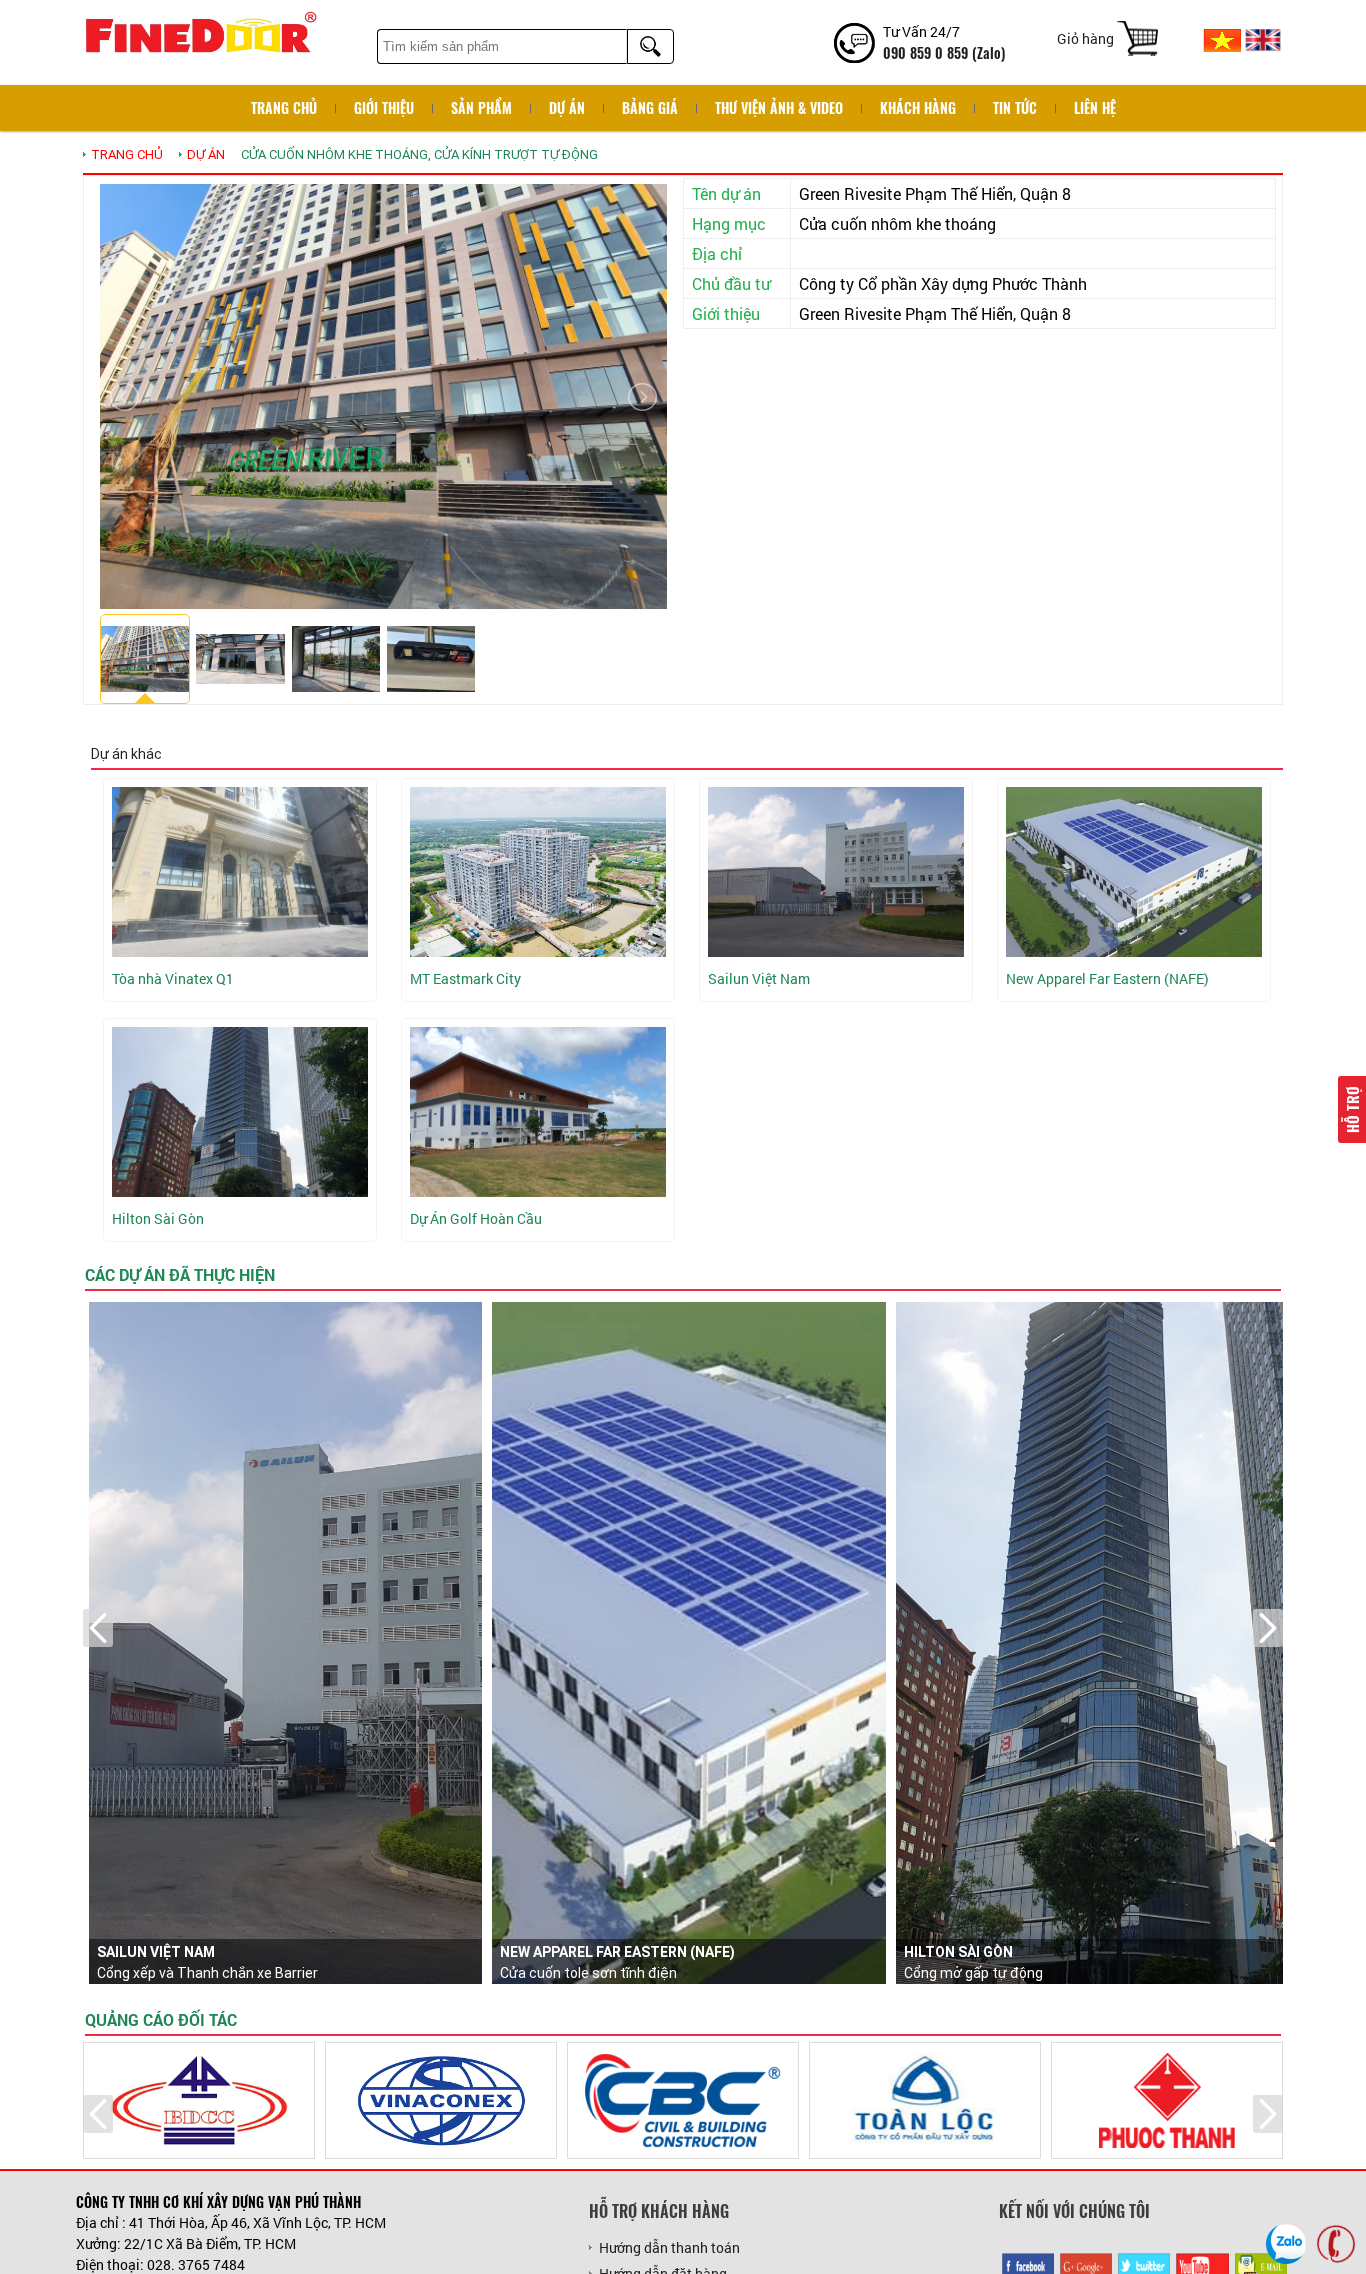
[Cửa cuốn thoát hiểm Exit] (538, 1112)
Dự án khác (126, 754)
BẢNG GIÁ (650, 107)
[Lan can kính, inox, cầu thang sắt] (240, 872)
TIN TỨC (1015, 107)
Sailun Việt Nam (156, 1952)
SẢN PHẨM (481, 107)
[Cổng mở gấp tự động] (240, 1112)
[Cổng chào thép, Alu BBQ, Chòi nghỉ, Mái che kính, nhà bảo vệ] (538, 872)
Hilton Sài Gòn (958, 1952)
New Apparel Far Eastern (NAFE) (617, 1952)
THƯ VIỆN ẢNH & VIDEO (779, 107)
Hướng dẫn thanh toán (669, 2247)
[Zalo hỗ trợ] (1286, 2244)
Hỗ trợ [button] (1352, 1109)
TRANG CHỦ (127, 154)
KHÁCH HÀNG (918, 107)
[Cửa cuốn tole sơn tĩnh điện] (1134, 872)
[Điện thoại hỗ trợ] (1336, 2243)
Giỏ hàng (1085, 38)
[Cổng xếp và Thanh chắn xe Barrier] (836, 872)
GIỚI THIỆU (384, 107)
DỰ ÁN (567, 107)
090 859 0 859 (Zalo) (944, 52)
